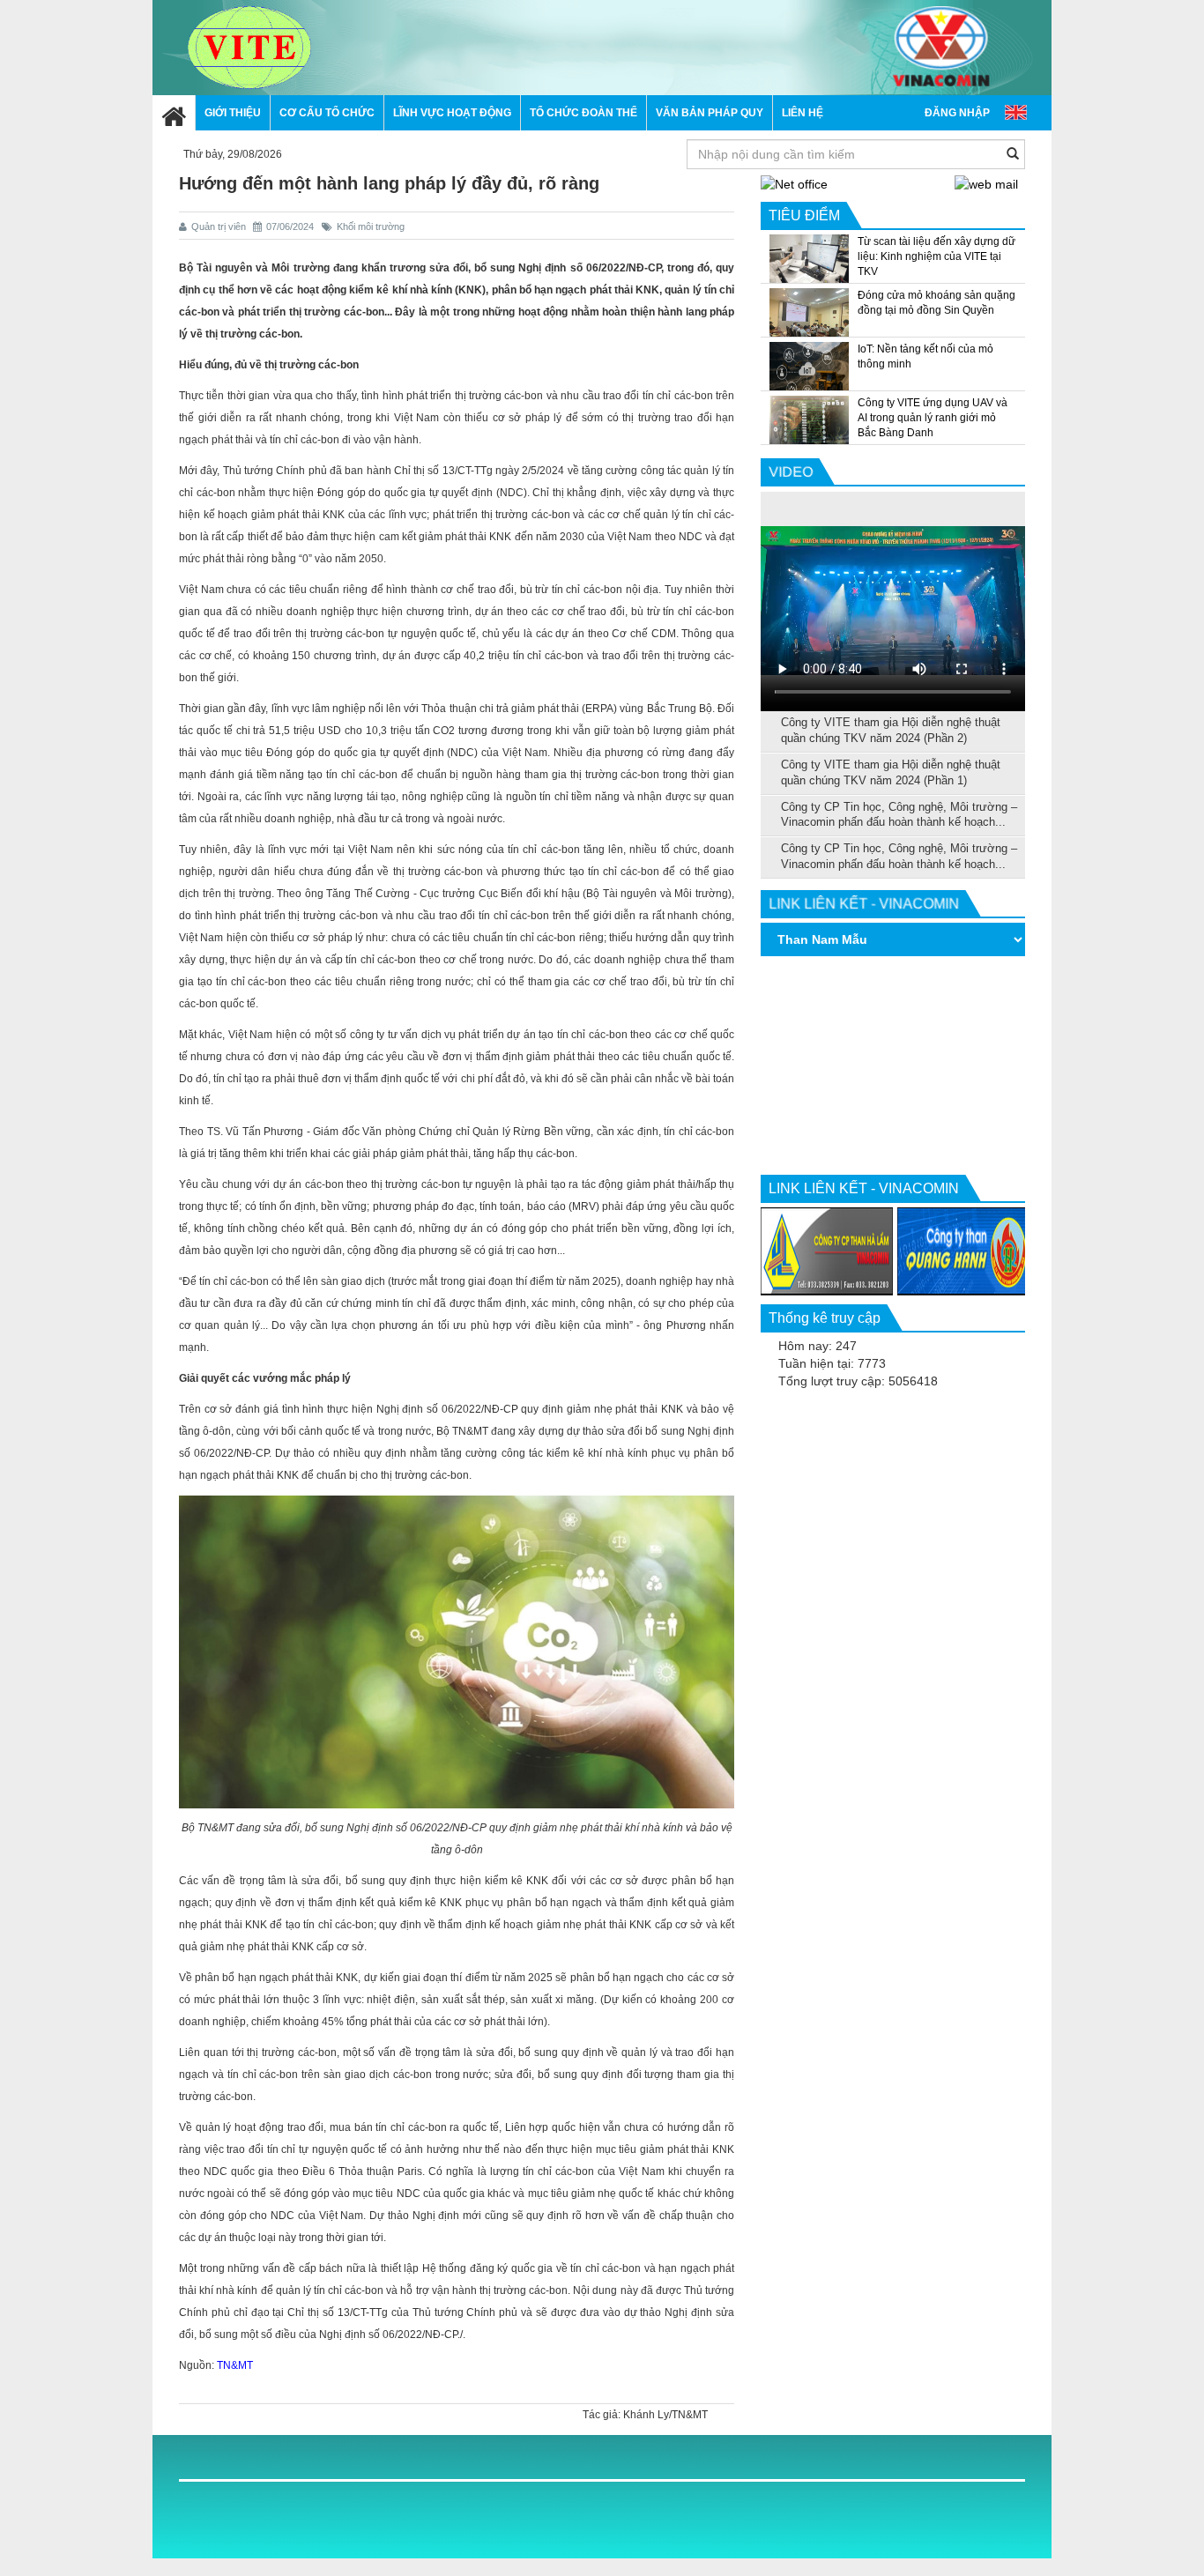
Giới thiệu (233, 113)
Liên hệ (803, 113)
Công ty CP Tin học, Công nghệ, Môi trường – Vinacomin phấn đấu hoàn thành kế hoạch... (899, 815)
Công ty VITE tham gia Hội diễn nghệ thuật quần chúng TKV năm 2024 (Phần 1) (891, 773)
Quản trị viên (220, 226)
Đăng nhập (957, 113)
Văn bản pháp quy (710, 113)
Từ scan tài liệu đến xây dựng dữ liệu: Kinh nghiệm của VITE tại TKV (936, 256)
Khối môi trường (371, 226)
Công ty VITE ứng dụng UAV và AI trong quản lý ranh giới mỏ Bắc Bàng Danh (933, 418)
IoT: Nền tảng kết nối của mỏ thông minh (925, 356)
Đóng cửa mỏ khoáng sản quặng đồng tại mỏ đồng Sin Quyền (936, 303)
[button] (327, 113)
